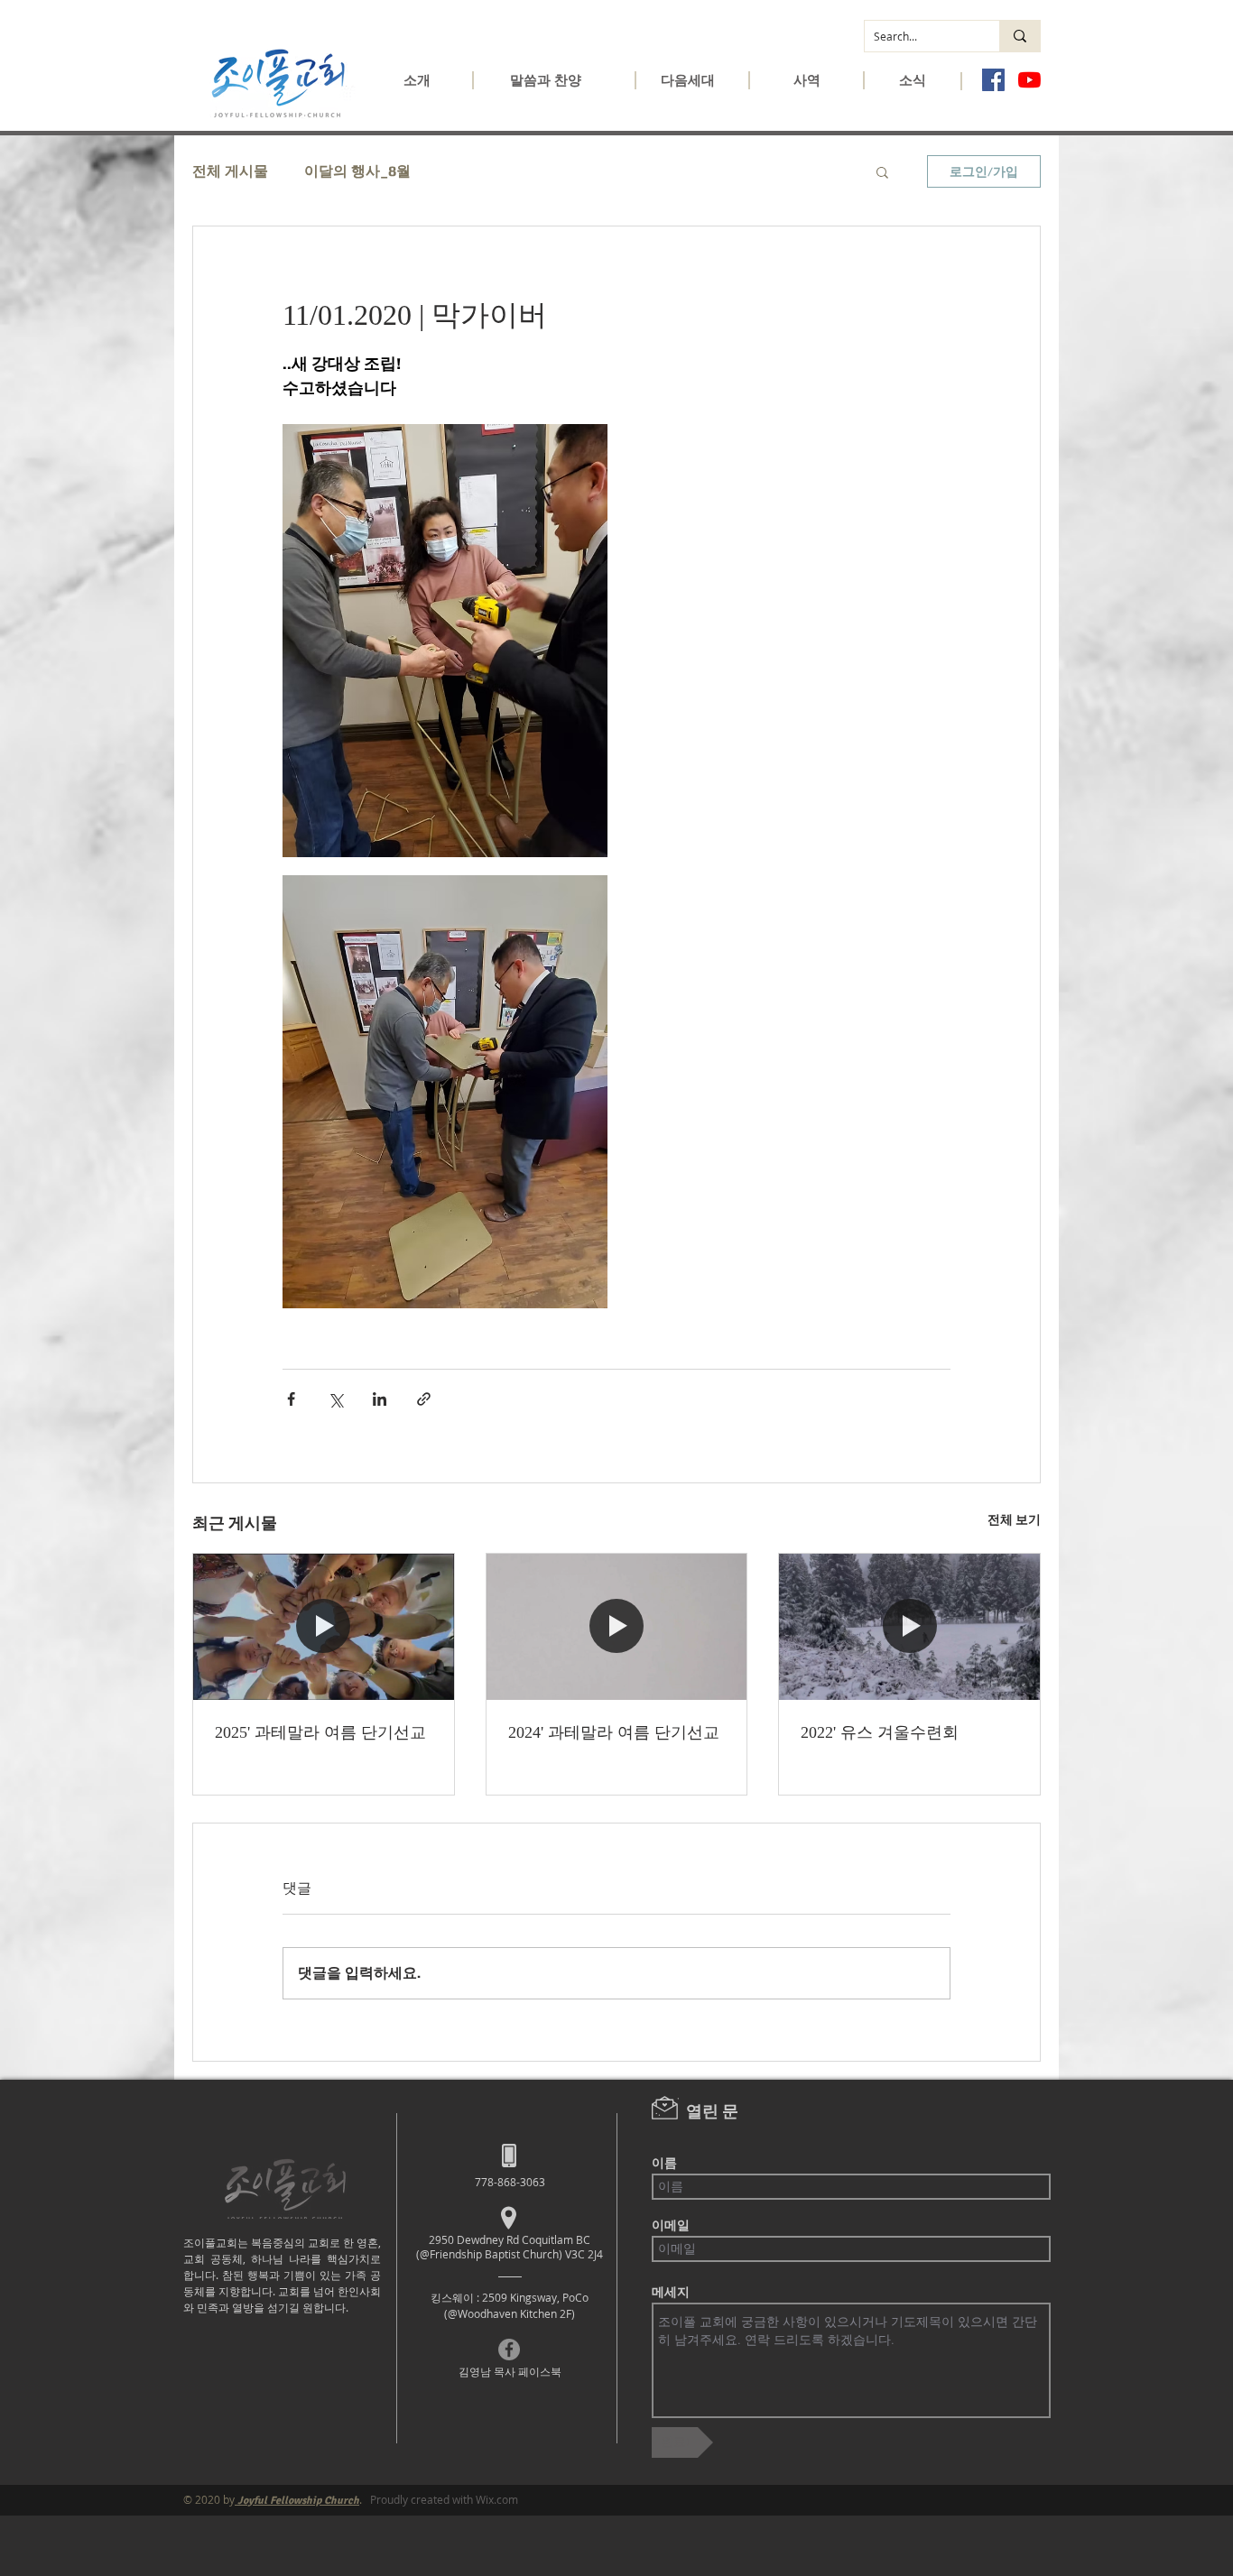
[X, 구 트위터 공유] (335, 1399)
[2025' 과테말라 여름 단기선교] (324, 1627)
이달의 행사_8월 (357, 171)
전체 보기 (1014, 1519)
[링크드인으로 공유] (380, 1399)
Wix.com (497, 2499)
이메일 (671, 2225)
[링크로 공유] (424, 1399)
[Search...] (1020, 36)
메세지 (671, 2292)
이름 (664, 2163)
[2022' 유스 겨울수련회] (909, 1627)
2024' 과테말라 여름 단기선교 (614, 1732)
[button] (417, 86)
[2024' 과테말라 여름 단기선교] (617, 1627)
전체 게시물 (230, 171)
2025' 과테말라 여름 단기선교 (320, 1732)
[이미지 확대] (445, 641)
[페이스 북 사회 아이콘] (993, 80)
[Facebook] (509, 2350)
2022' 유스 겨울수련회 (880, 1732)
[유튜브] (1029, 80)
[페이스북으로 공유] (291, 1399)
